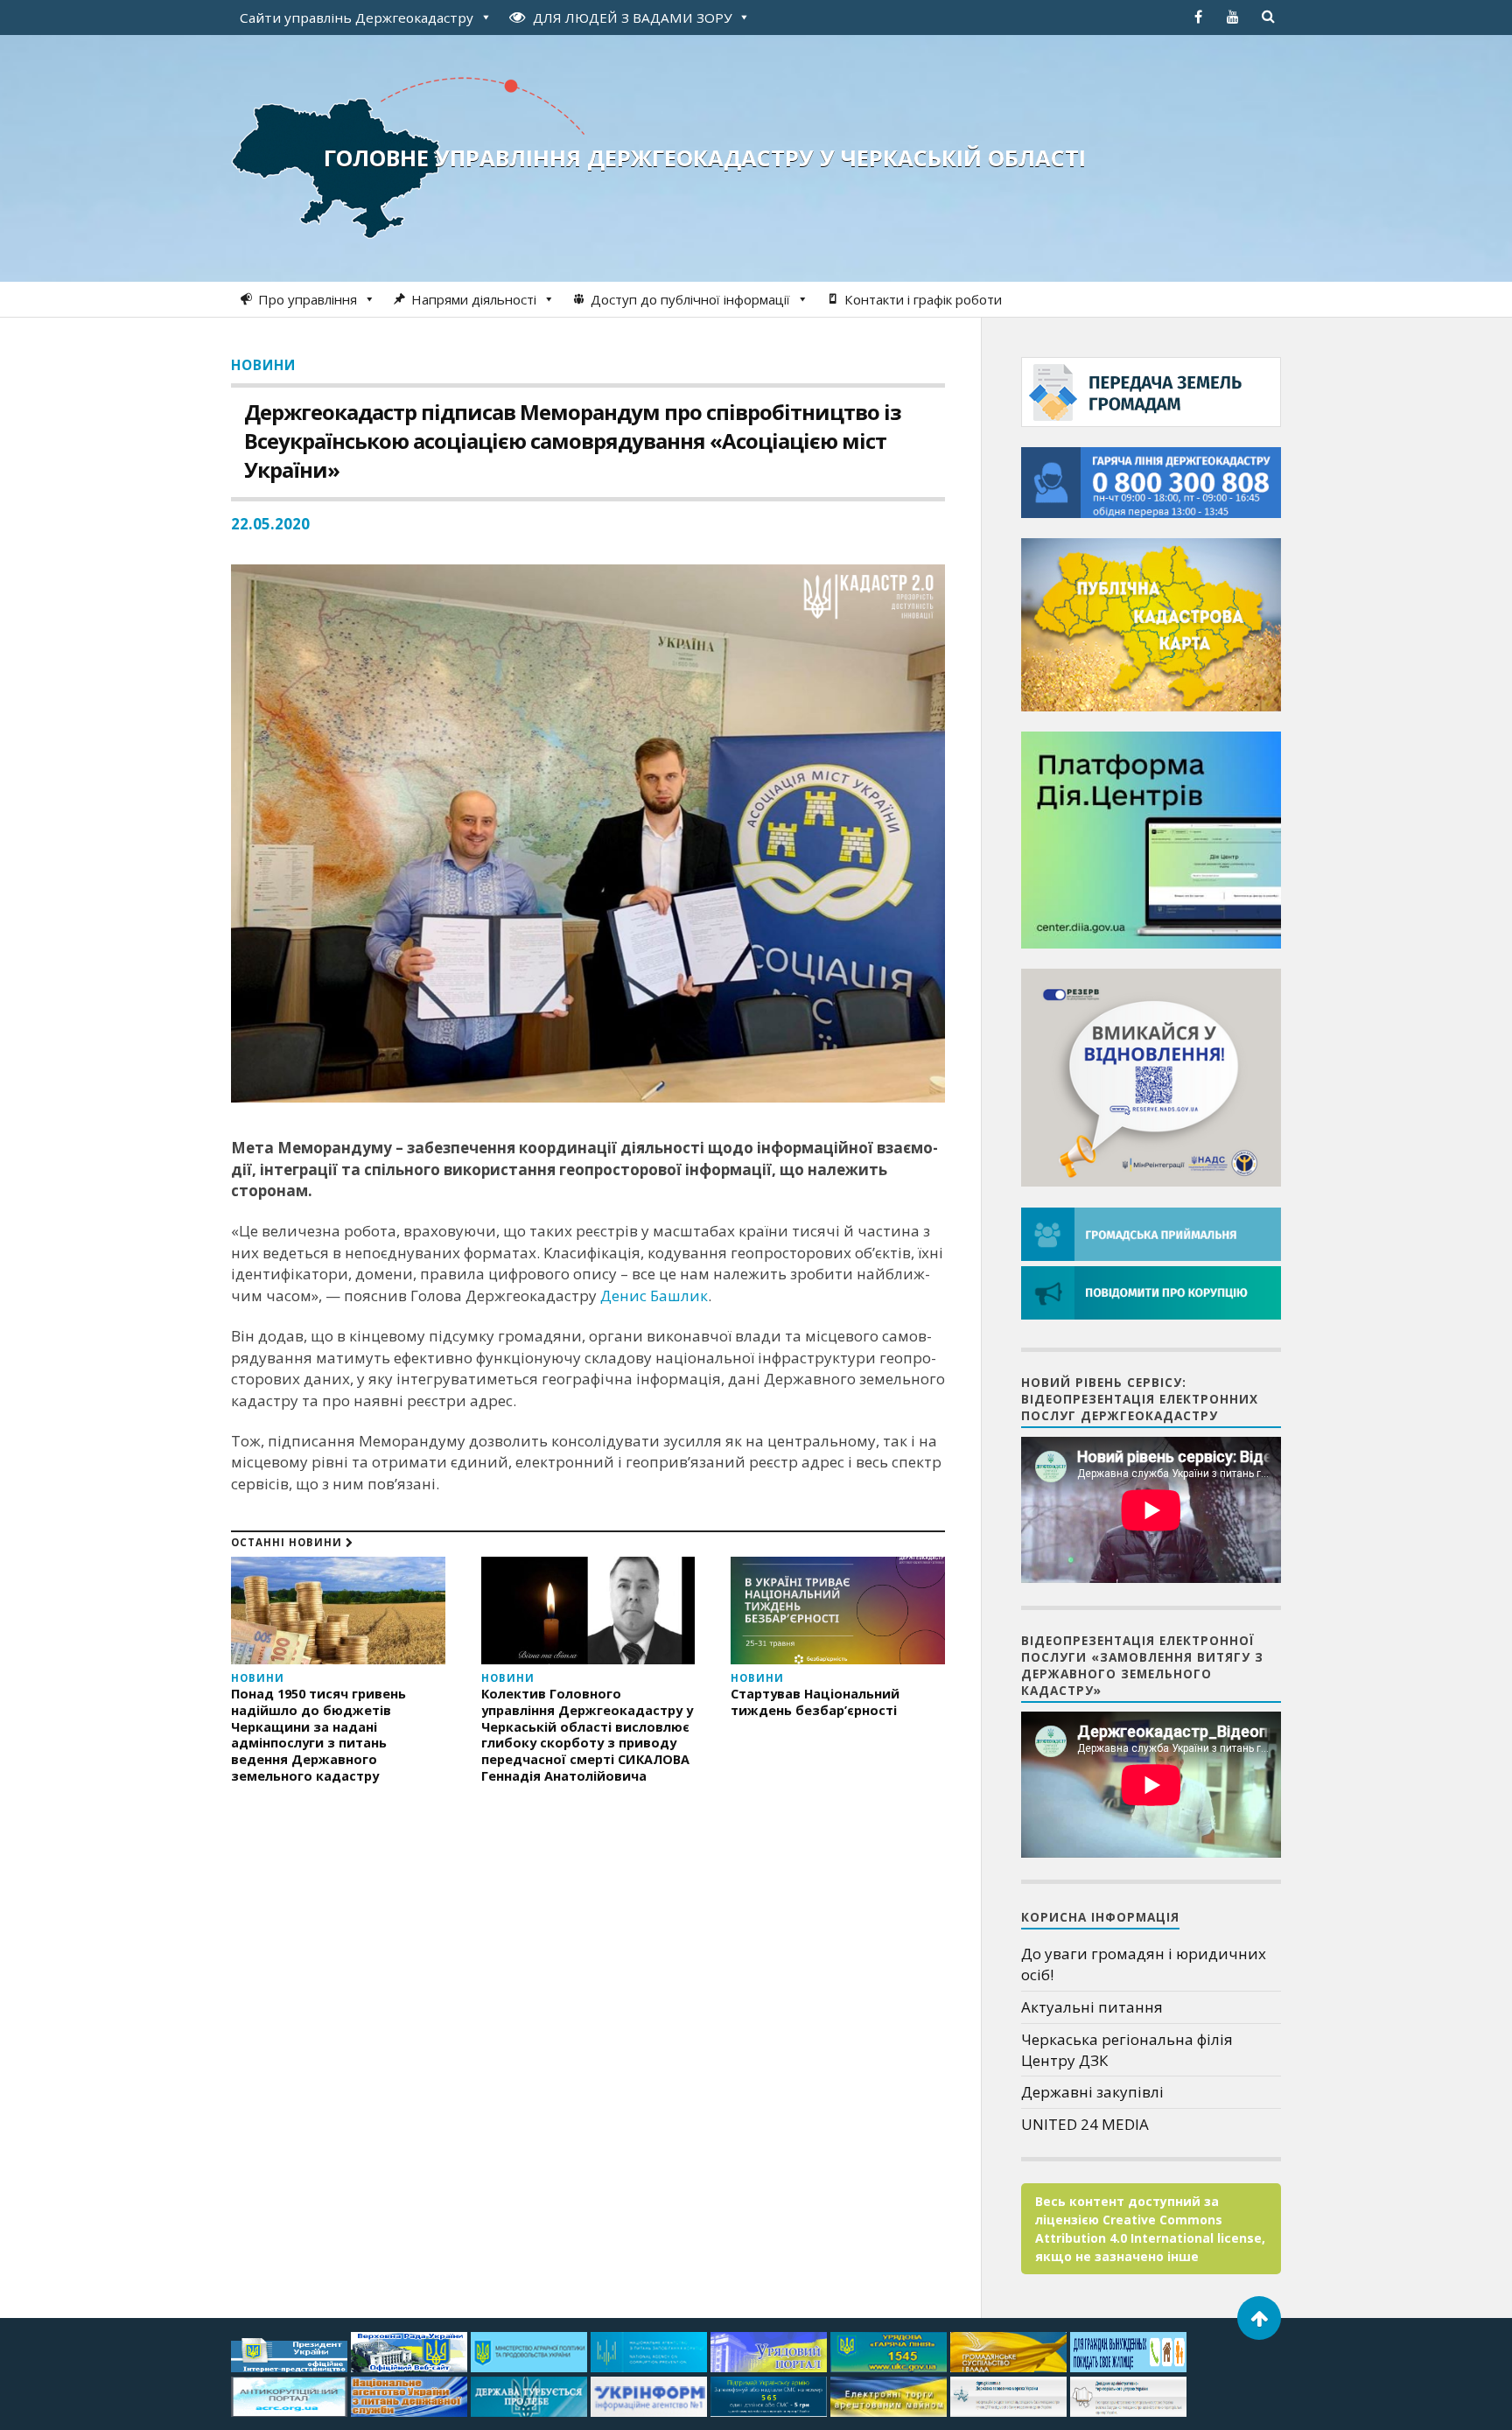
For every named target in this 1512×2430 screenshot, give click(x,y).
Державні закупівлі (1092, 2092)
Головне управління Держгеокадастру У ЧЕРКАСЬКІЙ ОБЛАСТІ (705, 158)
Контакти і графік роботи (923, 299)
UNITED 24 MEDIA (1085, 2124)
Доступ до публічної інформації (690, 299)
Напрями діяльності (474, 299)
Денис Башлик (654, 1296)
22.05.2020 (270, 524)
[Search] (1268, 17)
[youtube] (1233, 17)
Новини (263, 365)
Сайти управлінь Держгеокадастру (357, 18)
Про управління (308, 299)
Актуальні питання (1092, 2007)
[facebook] (1198, 17)
